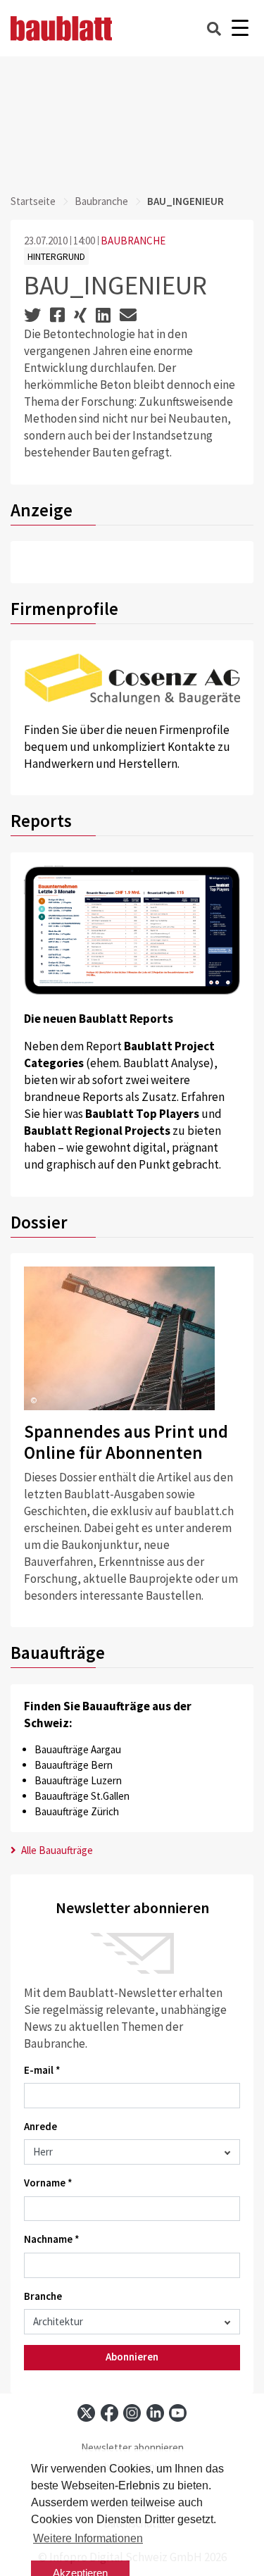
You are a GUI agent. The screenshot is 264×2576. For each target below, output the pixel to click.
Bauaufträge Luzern (78, 1780)
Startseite (33, 201)
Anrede (40, 2126)
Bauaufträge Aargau (78, 1749)
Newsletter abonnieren (132, 2447)
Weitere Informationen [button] (88, 2538)
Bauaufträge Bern (74, 1765)
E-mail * (42, 2070)
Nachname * (52, 2239)
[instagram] (132, 2413)
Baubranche (101, 201)
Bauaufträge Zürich (77, 1811)
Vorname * (48, 2183)
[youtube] (178, 2413)
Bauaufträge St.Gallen (82, 1796)
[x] (86, 2413)
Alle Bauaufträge (56, 1850)
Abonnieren (132, 2357)
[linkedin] (155, 2413)
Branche (43, 2296)
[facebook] (109, 2413)
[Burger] (240, 29)
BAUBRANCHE (133, 241)
